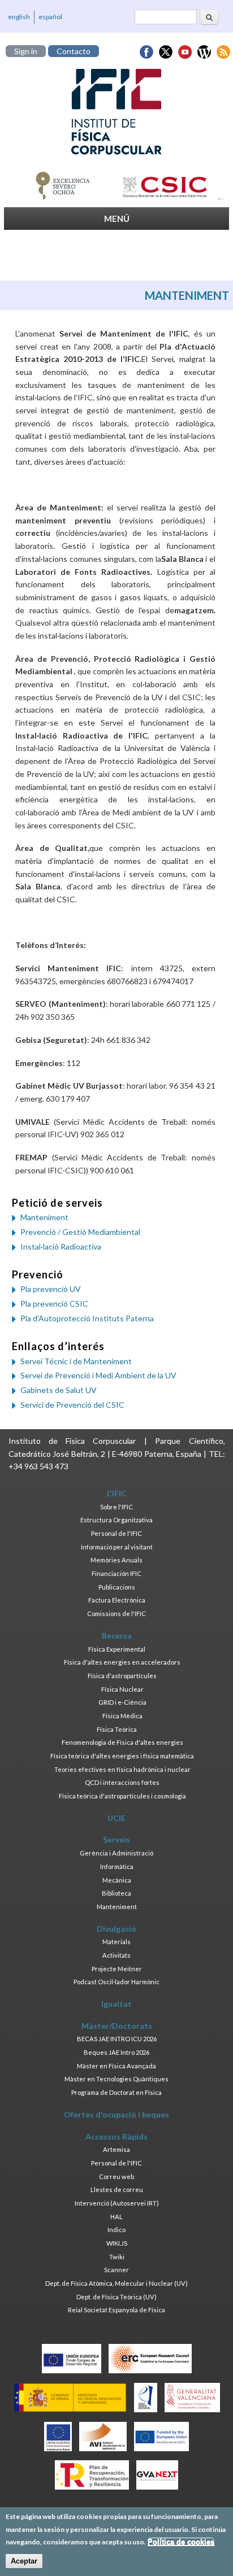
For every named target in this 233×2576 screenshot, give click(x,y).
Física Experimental (117, 1649)
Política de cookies (181, 2542)
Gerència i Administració (116, 1853)
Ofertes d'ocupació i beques (116, 2114)
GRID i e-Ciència (122, 1702)
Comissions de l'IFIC (116, 1614)
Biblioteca (116, 1893)
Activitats (116, 1955)
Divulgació (116, 1929)
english (19, 17)
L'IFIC (117, 1493)
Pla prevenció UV (51, 1289)
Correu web (116, 2176)
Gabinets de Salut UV (59, 1390)
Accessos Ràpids (116, 2136)
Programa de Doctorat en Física (116, 2092)
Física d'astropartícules (122, 1676)
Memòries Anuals (116, 1560)
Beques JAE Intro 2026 (116, 2052)
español (50, 17)
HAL (116, 2217)
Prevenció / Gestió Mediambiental (80, 1232)
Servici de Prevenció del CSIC (72, 1405)
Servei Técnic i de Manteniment (76, 1361)
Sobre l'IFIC (116, 1507)
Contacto (74, 51)
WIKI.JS (117, 2243)
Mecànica (117, 1880)
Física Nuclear (122, 1689)
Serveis (116, 1839)
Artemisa (116, 2149)
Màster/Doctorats (117, 2026)
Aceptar (24, 2561)
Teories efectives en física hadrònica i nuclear (122, 1769)
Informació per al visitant (117, 1547)
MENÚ (117, 219)
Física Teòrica (117, 1729)
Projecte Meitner (117, 1969)
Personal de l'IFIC (116, 1533)
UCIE (116, 1818)
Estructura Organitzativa (116, 1520)
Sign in (26, 51)
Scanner (116, 2270)
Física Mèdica (122, 1716)
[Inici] (116, 112)
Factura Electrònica (117, 1600)
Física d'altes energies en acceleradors (122, 1662)
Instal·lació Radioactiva (61, 1246)
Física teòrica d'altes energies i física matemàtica (122, 1756)
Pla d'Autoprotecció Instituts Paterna (87, 1318)
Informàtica (117, 1866)
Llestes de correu (117, 2189)
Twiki (117, 2257)
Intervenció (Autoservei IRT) (117, 2203)
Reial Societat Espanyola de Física (116, 2310)
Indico (116, 2230)
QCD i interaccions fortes (122, 1782)
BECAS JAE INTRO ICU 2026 (117, 2039)
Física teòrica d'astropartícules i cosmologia (122, 1796)
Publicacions (117, 1587)
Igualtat (116, 2004)
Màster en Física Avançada (116, 2066)
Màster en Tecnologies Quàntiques (116, 2079)
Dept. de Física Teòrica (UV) (116, 2297)
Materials (116, 1942)
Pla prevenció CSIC (54, 1304)
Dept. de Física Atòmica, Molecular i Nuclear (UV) (116, 2283)
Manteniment (44, 1217)
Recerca (117, 1636)
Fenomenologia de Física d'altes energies (122, 1742)
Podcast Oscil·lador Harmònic (116, 1982)
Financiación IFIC (116, 1573)
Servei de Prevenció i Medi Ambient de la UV (98, 1375)
